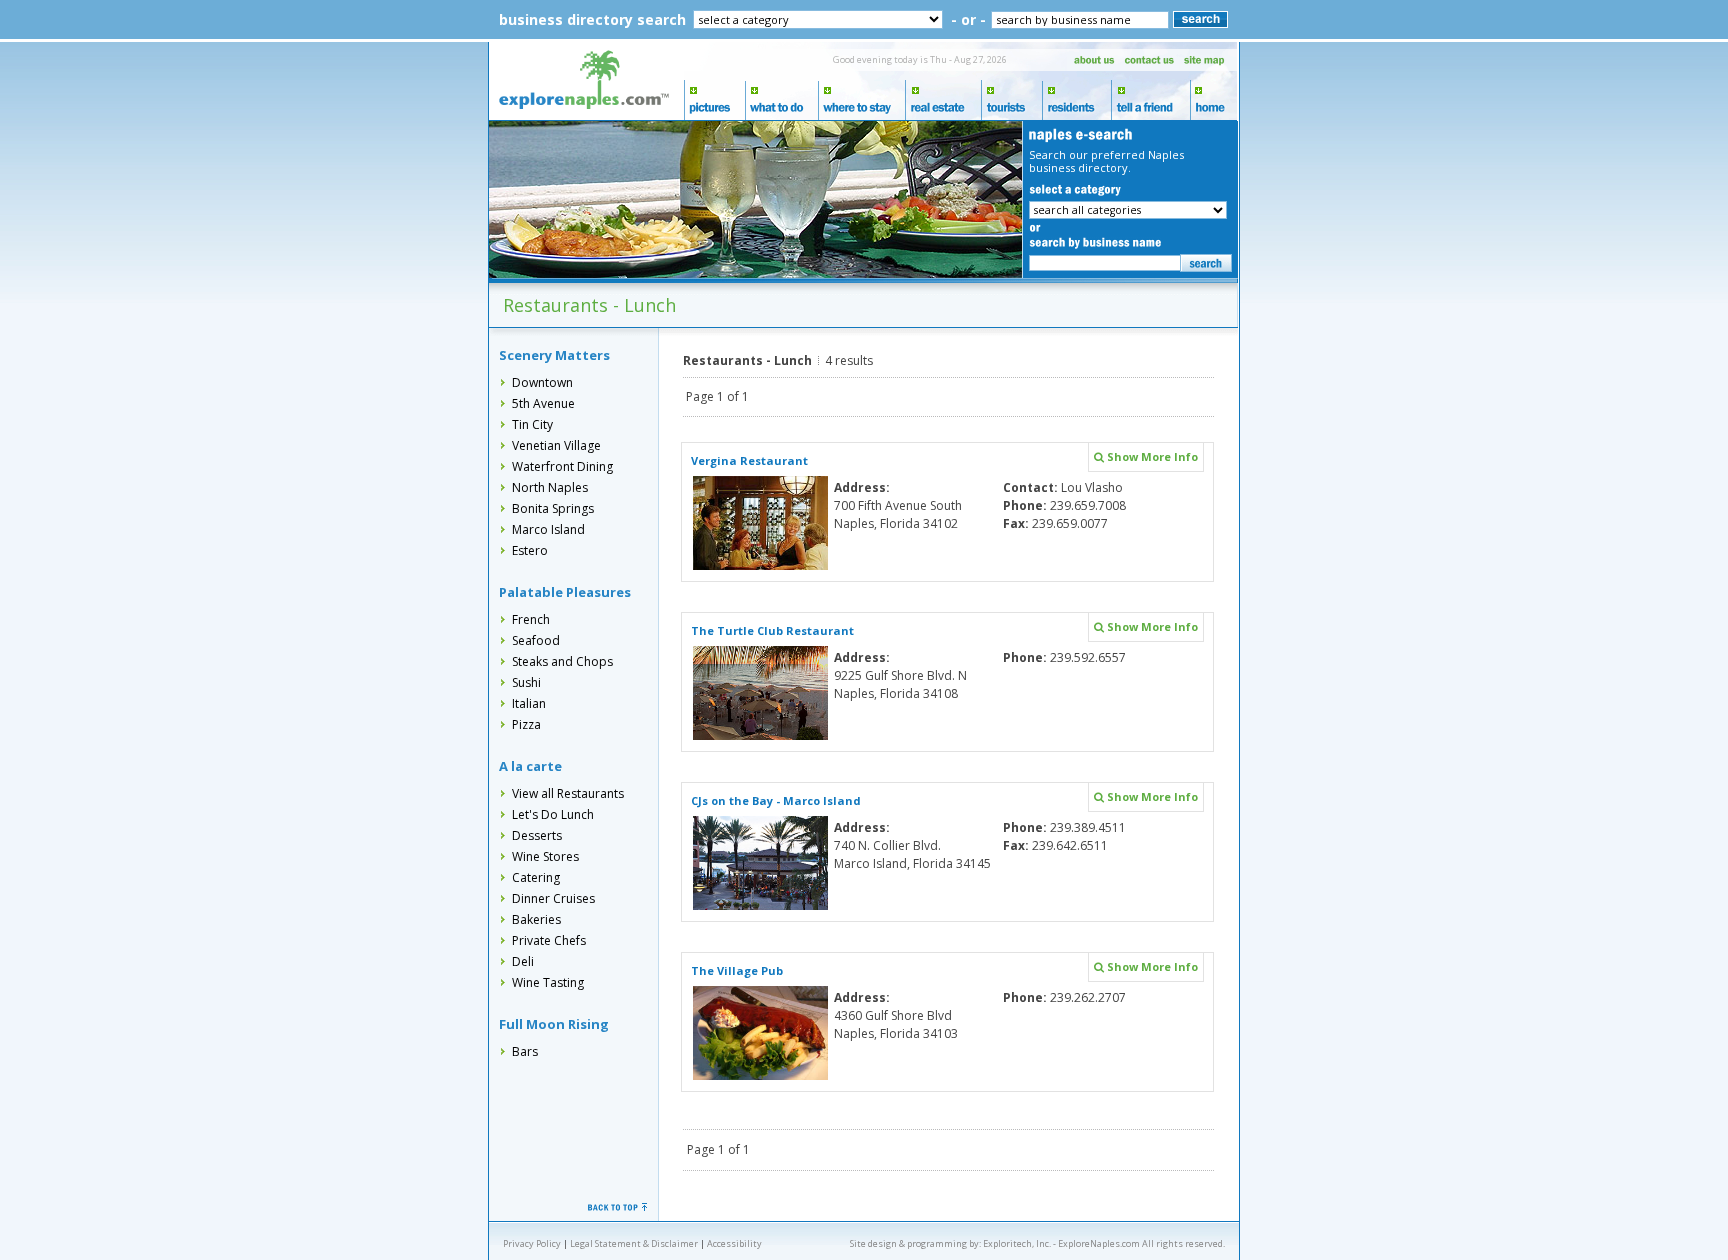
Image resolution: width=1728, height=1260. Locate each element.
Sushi (526, 682)
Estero (530, 550)
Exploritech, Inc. (1017, 1243)
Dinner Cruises (553, 898)
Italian (529, 703)
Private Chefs (549, 940)
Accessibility (734, 1243)
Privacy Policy (532, 1243)
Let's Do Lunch (553, 814)
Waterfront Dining (562, 466)
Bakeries (536, 919)
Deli (523, 961)
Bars (525, 1051)
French (531, 619)
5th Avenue (543, 403)
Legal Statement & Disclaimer (634, 1243)
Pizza (526, 724)
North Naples (550, 487)
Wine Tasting (548, 982)
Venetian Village (556, 445)
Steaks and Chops (562, 661)
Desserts (537, 835)
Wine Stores (545, 856)
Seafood (536, 640)
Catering (536, 877)
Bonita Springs (553, 508)
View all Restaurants (568, 793)
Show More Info (1151, 456)
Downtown (542, 382)
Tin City (532, 424)
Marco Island (548, 529)
